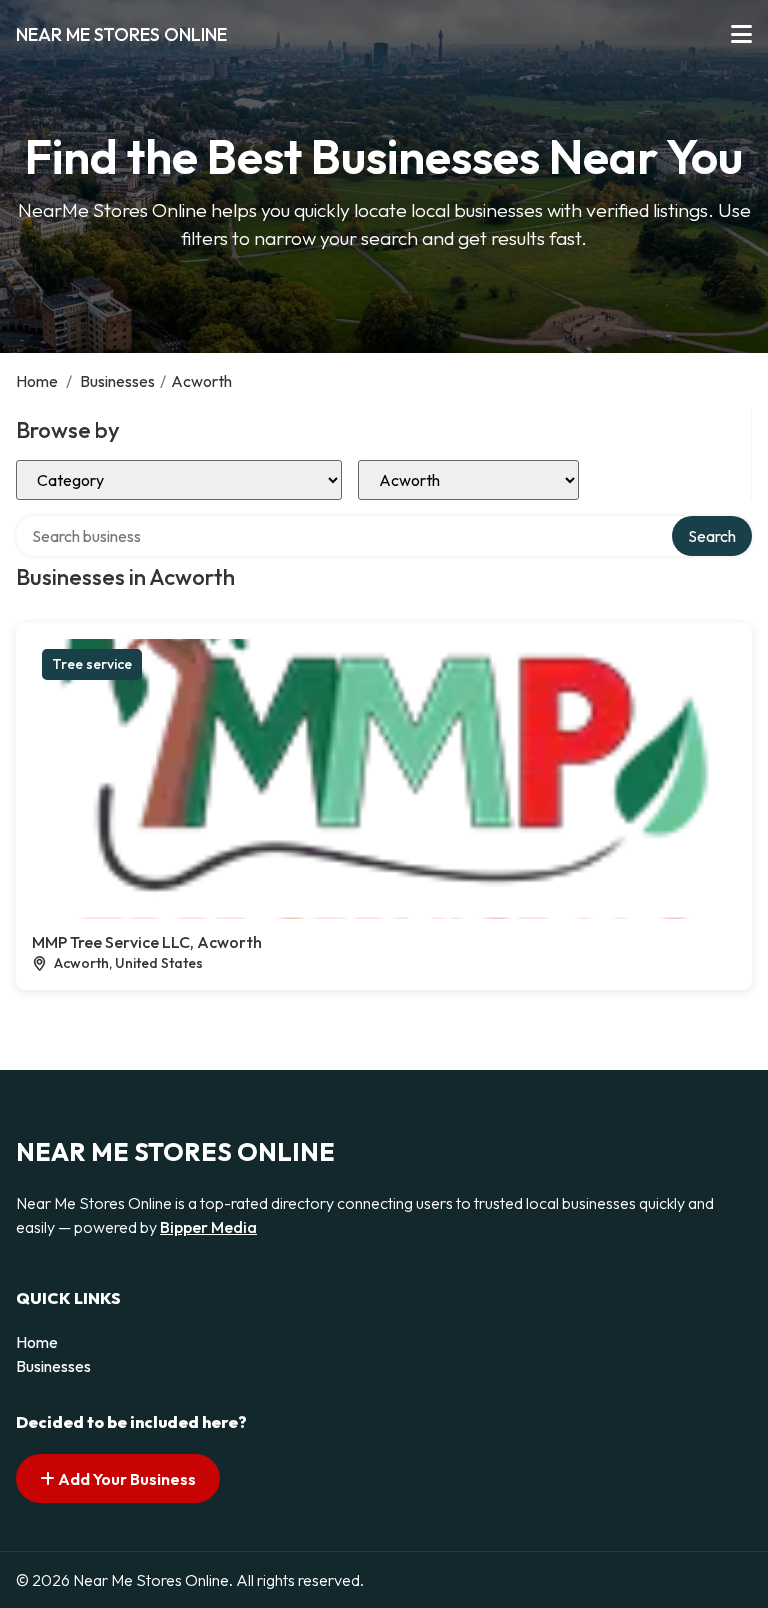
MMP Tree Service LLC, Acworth (147, 942)
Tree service (92, 664)
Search (712, 536)
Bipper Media (208, 1227)
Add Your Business (125, 1479)
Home (37, 381)
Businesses (117, 381)
